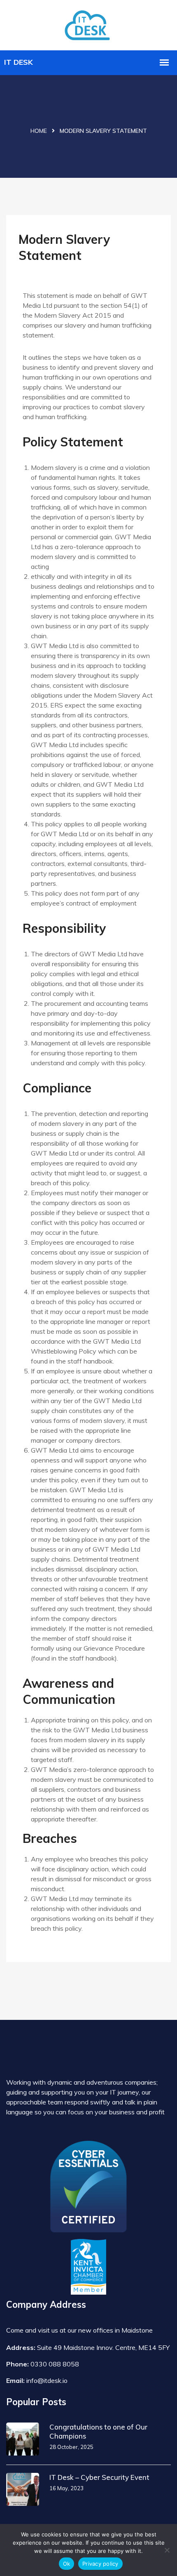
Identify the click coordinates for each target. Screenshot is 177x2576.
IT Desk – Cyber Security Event (99, 2477)
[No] (167, 2550)
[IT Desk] (88, 24)
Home (39, 131)
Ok (67, 2564)
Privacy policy (100, 2564)
